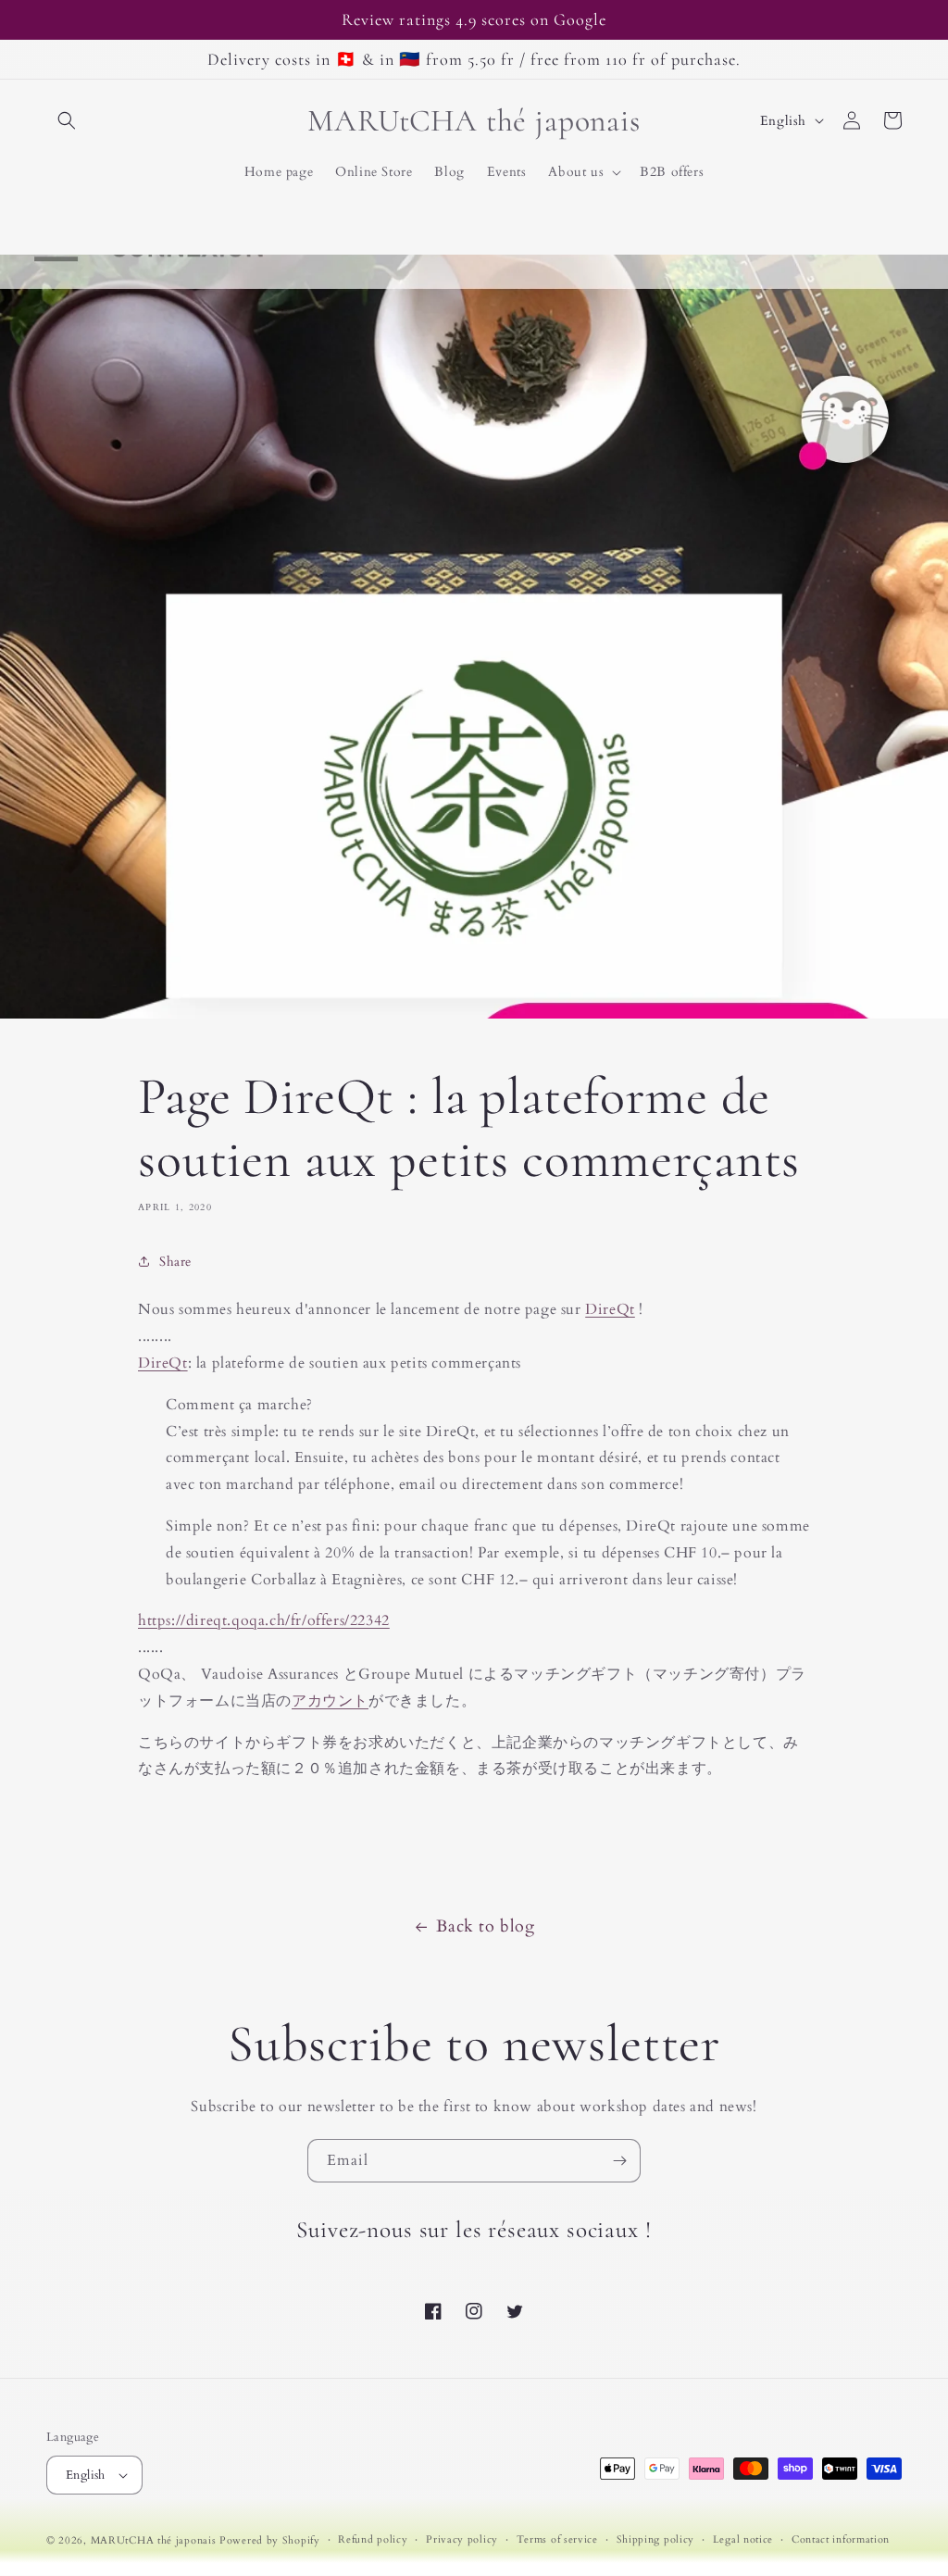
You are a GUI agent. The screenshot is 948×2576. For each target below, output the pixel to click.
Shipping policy (656, 2539)
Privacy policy (462, 2539)
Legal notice (743, 2539)
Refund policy (373, 2539)
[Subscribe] (619, 2161)
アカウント (330, 1701)
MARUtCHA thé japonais (154, 2540)
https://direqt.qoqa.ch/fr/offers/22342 (264, 1620)
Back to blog (485, 1926)
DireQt (610, 1309)
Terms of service (557, 2539)
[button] (67, 120)
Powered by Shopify (270, 2540)
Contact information (841, 2539)
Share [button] (175, 1262)
